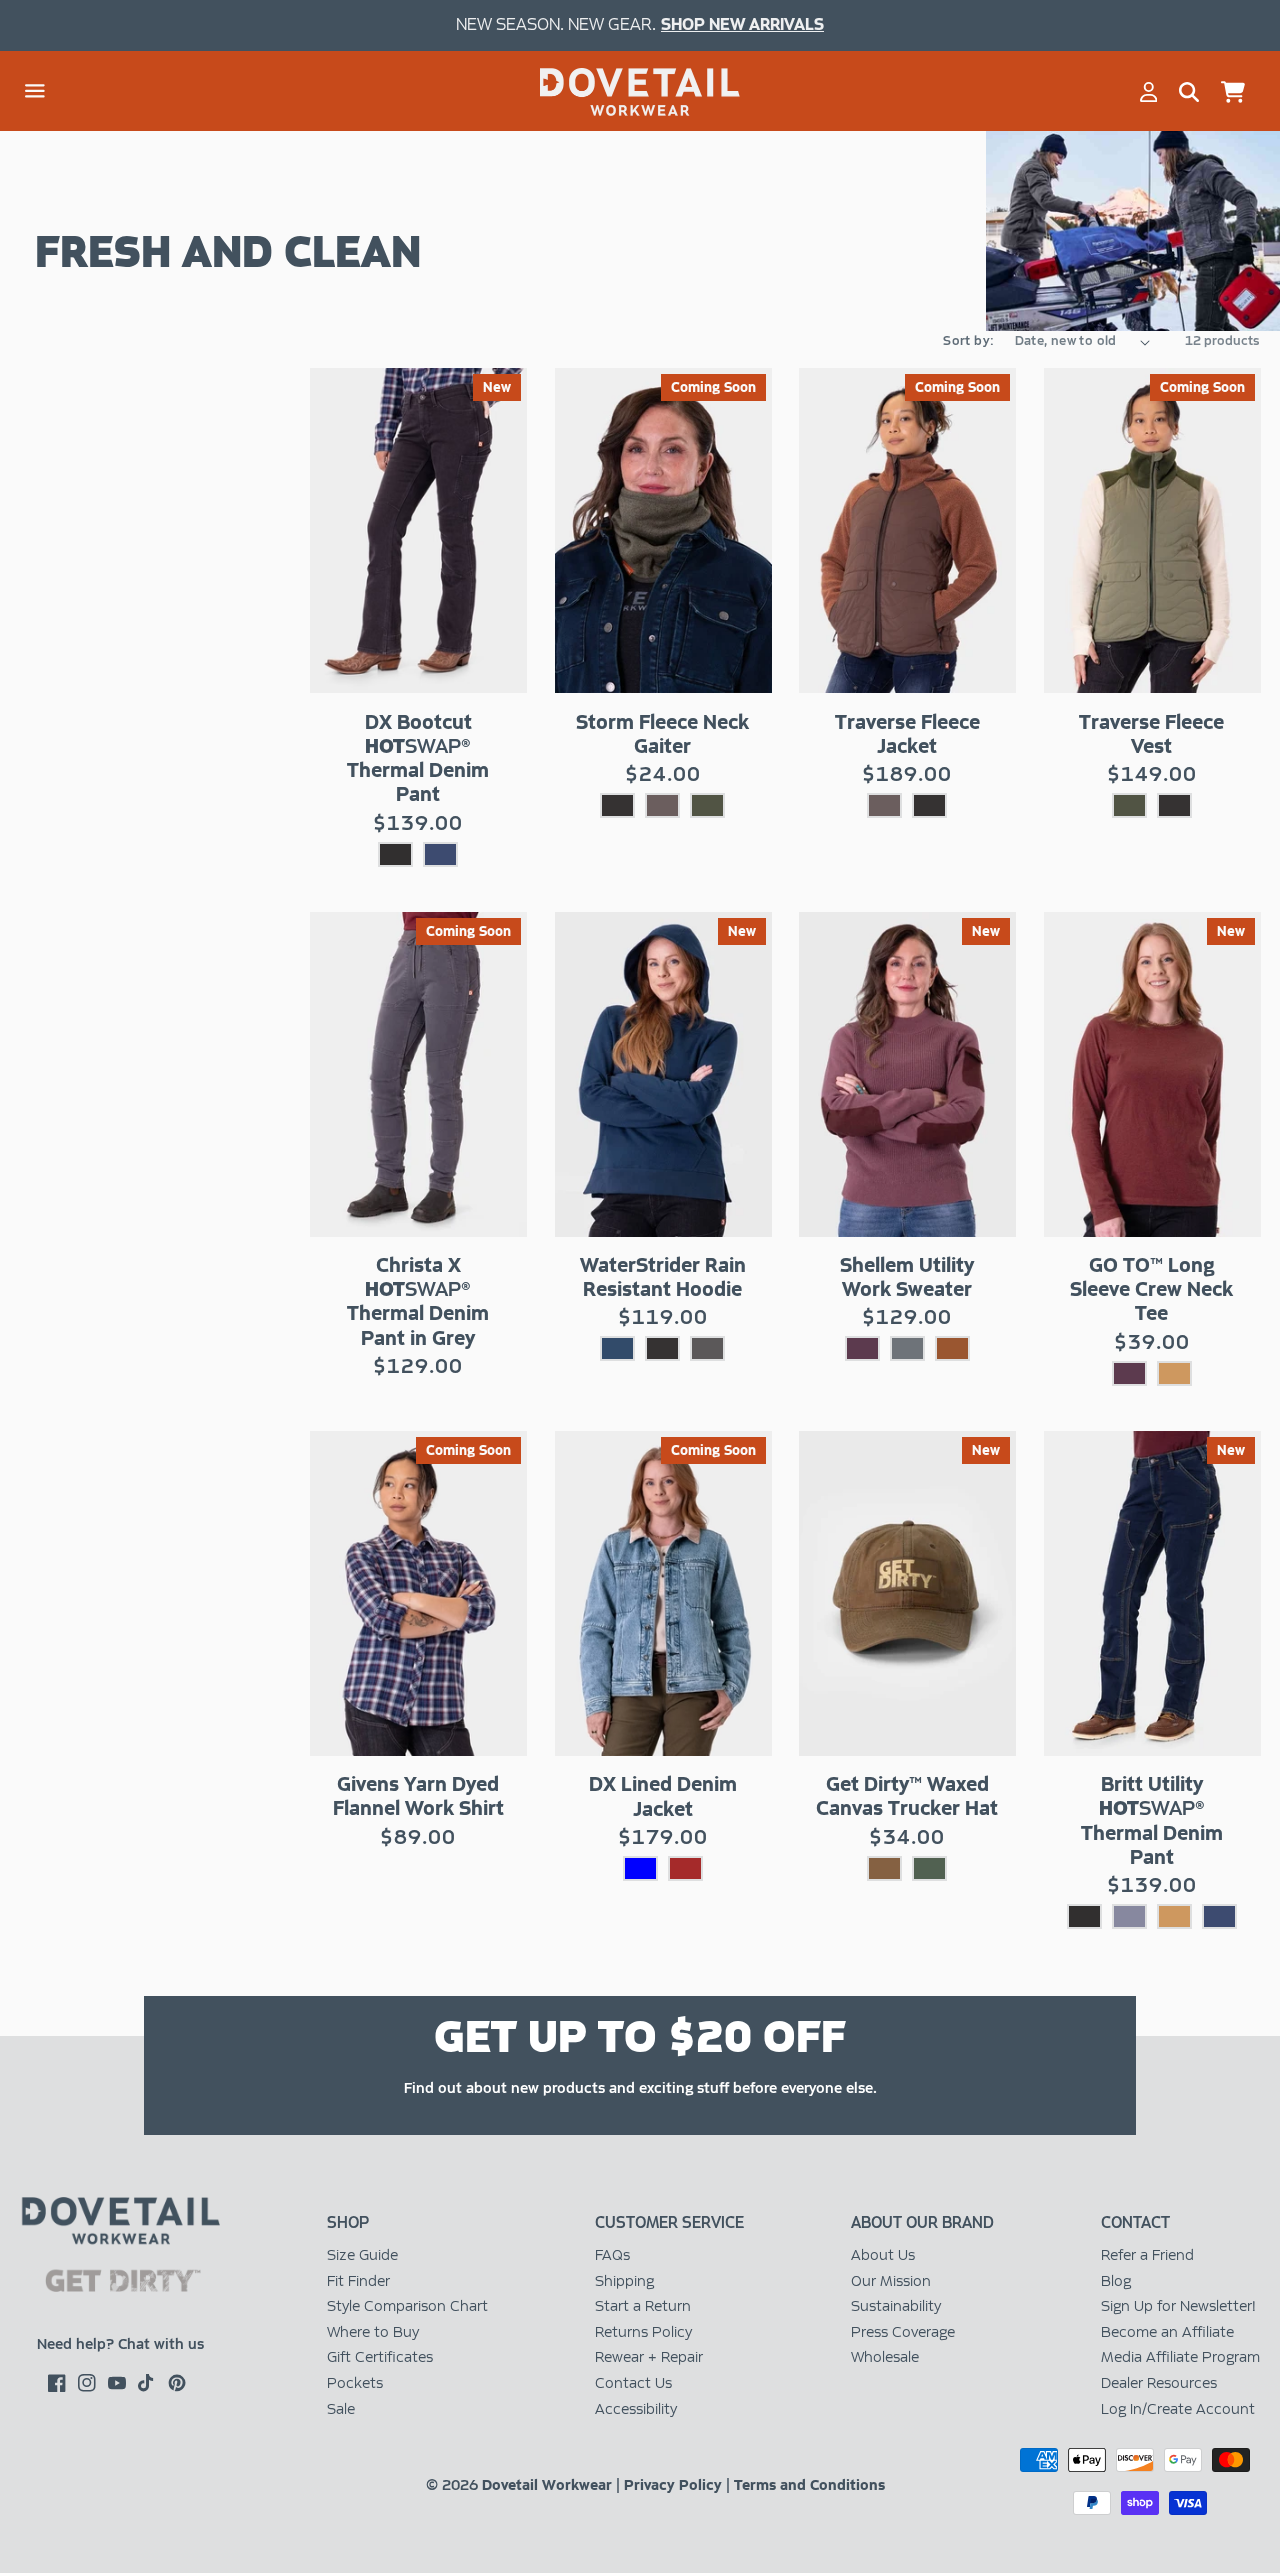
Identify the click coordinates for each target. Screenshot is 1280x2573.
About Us (883, 2255)
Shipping (624, 2281)
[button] (35, 92)
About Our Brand (922, 2222)
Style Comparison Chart (407, 2306)
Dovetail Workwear (547, 2485)
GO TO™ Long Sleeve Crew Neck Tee (1151, 1289)
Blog (1116, 2281)
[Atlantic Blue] (617, 1348)
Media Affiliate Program (1180, 2357)
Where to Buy (373, 2332)
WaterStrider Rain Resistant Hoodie (663, 1277)
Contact (1135, 2222)
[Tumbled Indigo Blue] (640, 1868)
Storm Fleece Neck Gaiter (662, 734)
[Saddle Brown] (1174, 1373)
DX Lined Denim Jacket (663, 1796)
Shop (348, 2222)
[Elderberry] (862, 1348)
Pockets (355, 2383)
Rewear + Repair (649, 2357)
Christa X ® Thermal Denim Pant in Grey (418, 1301)
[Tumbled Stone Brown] (685, 1868)
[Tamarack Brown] (884, 1868)
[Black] (395, 854)
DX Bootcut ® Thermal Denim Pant (418, 758)
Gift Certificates (380, 2357)
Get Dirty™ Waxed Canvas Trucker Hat (907, 1796)
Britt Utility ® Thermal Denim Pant (1152, 1820)
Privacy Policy (673, 2485)
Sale (341, 2409)
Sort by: (968, 341)
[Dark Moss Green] (929, 1868)
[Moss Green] (707, 805)
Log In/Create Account (1178, 2409)
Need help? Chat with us (120, 2344)
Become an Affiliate (1167, 2332)
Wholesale (885, 2357)
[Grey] (1129, 1916)
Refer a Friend (1147, 2255)
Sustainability (896, 2306)
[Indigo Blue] (440, 854)
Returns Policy (643, 2332)
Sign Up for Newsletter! (1178, 2306)
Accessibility (636, 2409)
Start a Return (643, 2306)
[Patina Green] (707, 1348)
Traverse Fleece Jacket (907, 734)
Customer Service (669, 2222)
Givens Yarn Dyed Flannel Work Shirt (418, 1796)
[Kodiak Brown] (662, 805)
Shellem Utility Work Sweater (907, 1277)
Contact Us (633, 2383)
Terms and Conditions (809, 2485)
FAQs (612, 2255)
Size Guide (362, 2255)
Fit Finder (358, 2281)
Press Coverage (903, 2332)
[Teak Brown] (952, 1348)
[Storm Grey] (907, 1348)
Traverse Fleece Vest (1151, 734)
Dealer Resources (1159, 2383)
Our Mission (891, 2281)
